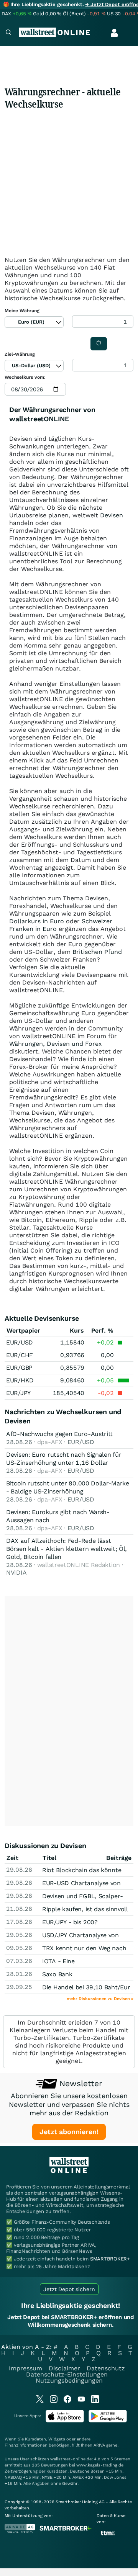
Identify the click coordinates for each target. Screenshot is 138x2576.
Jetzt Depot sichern (69, 2289)
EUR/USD (20, 1342)
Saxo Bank (57, 1974)
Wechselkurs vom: (25, 377)
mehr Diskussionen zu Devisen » (100, 1999)
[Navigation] (8, 33)
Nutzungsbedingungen (69, 2381)
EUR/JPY (18, 1393)
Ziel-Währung (20, 354)
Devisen (112, 515)
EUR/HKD (20, 1380)
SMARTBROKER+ (110, 2259)
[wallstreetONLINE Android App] (108, 2421)
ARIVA (99, 2445)
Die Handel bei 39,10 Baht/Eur (86, 1987)
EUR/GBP (19, 1368)
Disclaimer (64, 2368)
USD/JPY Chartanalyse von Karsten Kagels (80, 1939)
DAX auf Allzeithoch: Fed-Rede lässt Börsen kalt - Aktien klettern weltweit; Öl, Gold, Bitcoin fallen (67, 1549)
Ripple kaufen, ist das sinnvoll (85, 1909)
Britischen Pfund (97, 952)
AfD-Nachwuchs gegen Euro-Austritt (59, 1434)
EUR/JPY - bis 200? (70, 1922)
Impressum (25, 2368)
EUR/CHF (20, 1355)
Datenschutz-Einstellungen (67, 2374)
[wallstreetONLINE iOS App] (65, 2421)
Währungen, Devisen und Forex (56, 1044)
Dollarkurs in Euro (37, 921)
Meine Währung (22, 311)
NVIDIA (16, 1573)
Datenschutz (106, 2368)
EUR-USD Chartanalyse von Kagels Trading (81, 1887)
